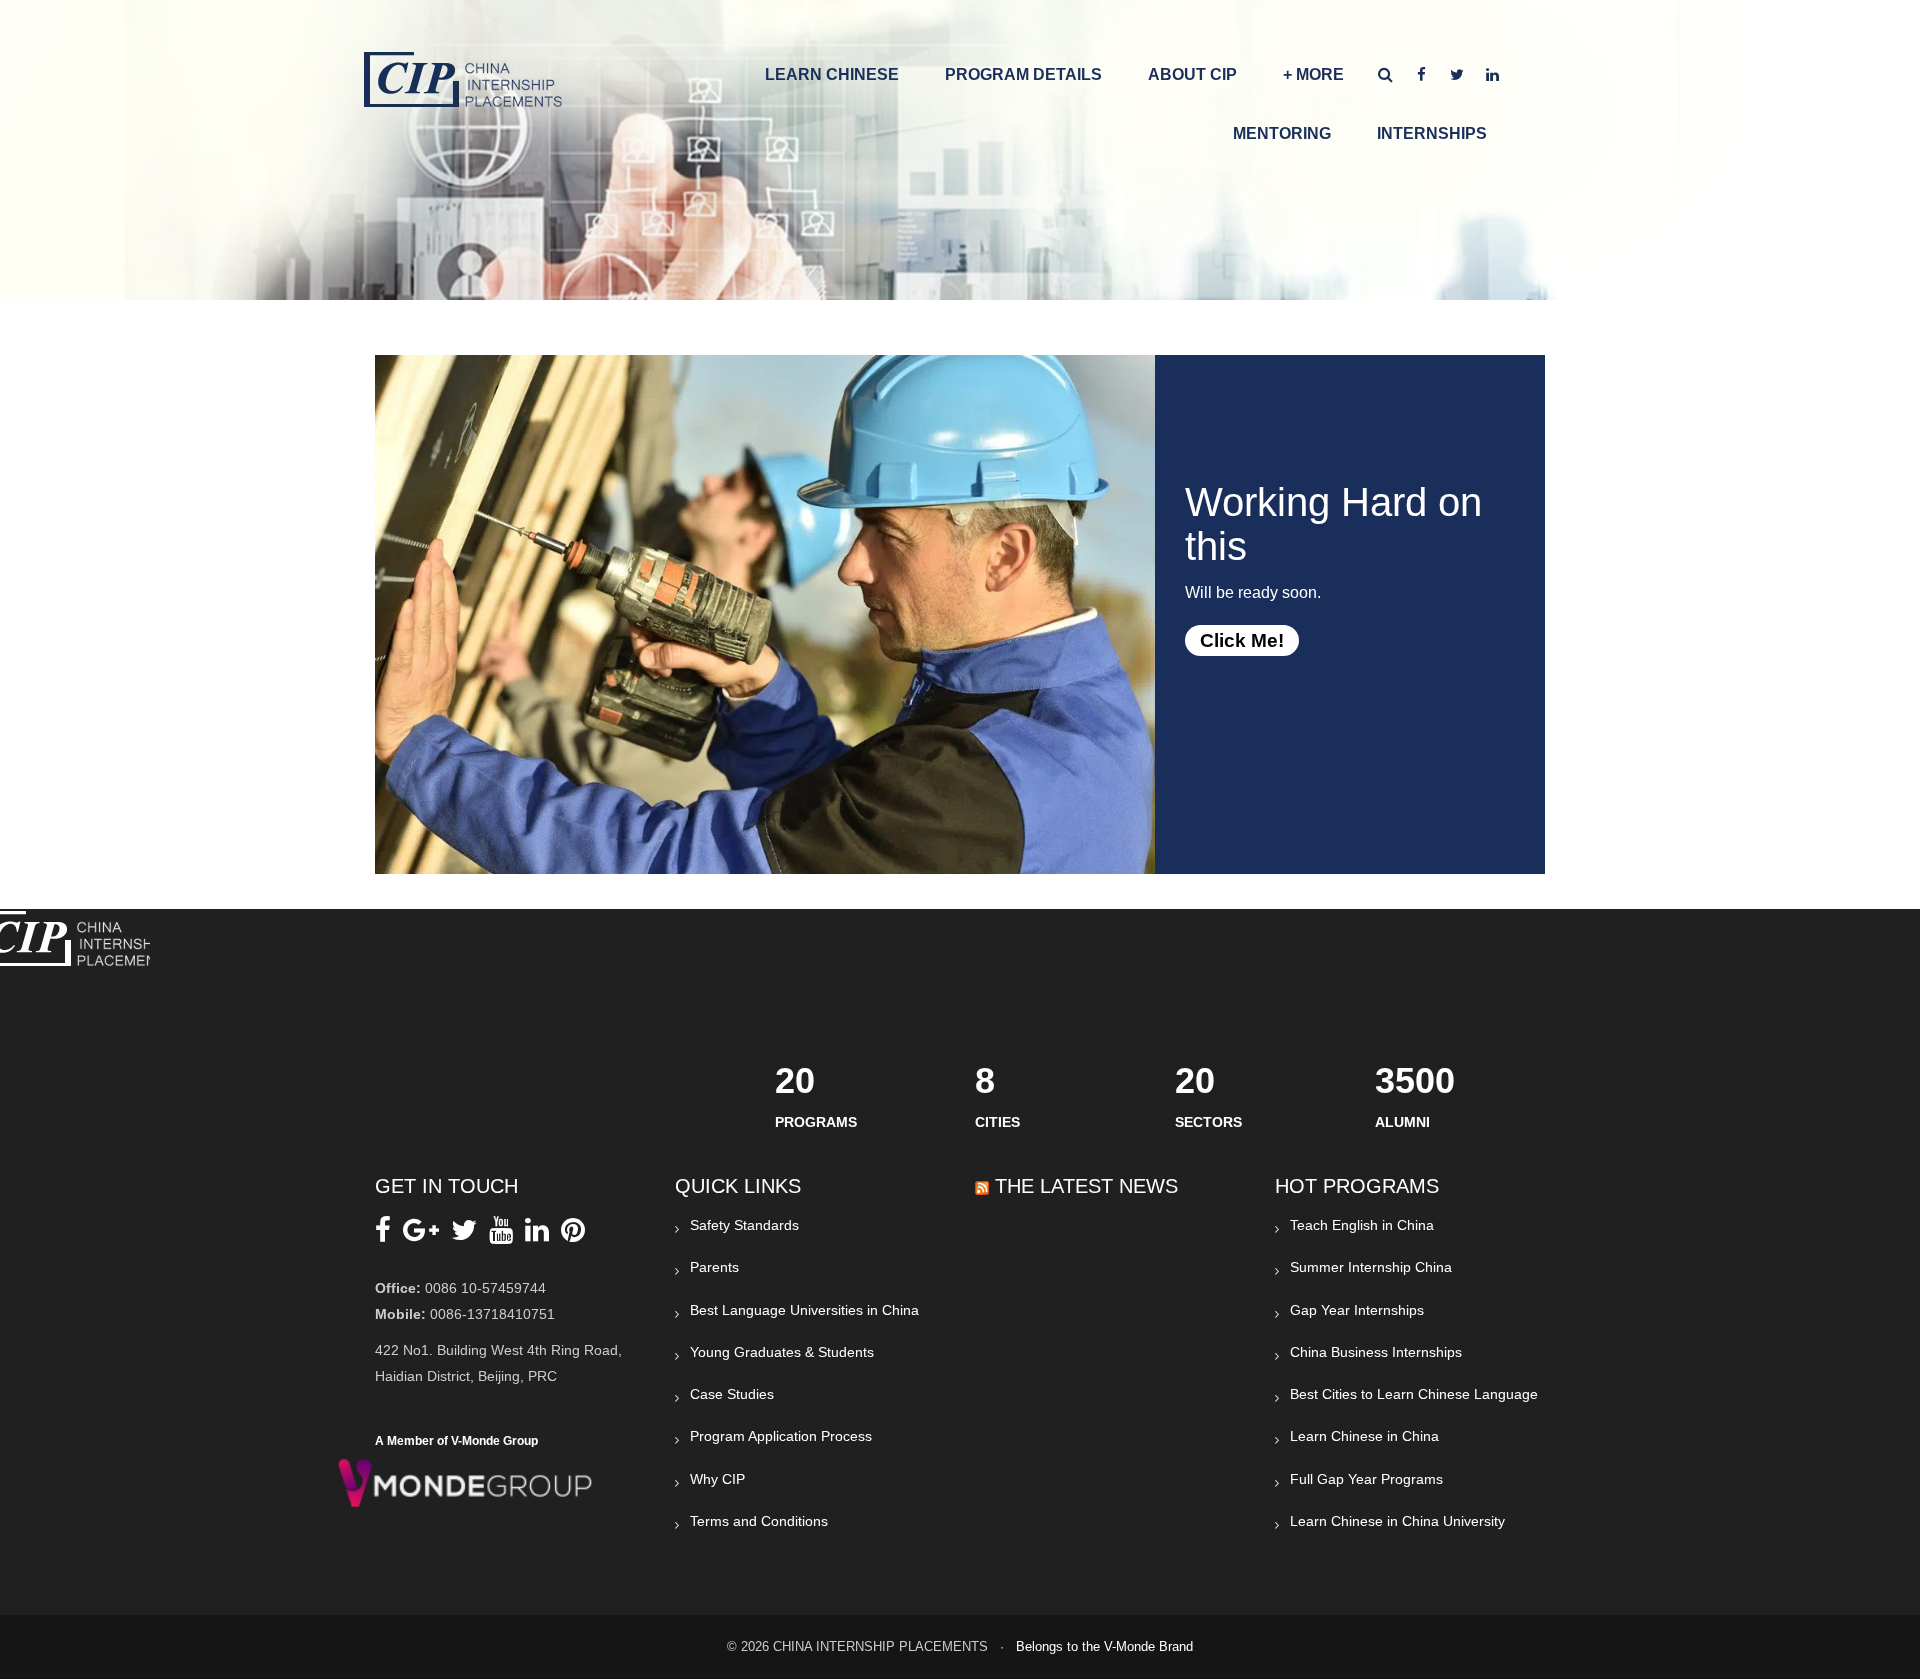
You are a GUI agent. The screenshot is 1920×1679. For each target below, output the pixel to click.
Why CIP (717, 1479)
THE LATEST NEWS (1086, 1186)
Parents (714, 1267)
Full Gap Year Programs (1366, 1479)
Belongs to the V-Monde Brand (1104, 1646)
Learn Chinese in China (1364, 1436)
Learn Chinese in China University (1397, 1521)
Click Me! (1242, 640)
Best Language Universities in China (804, 1310)
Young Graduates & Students (782, 1352)
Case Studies (732, 1394)
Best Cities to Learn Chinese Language (1414, 1394)
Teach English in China (1362, 1225)
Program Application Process (781, 1436)
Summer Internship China (1371, 1267)
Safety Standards (744, 1225)
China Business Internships (1376, 1352)
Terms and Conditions (759, 1521)
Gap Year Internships (1357, 1310)
